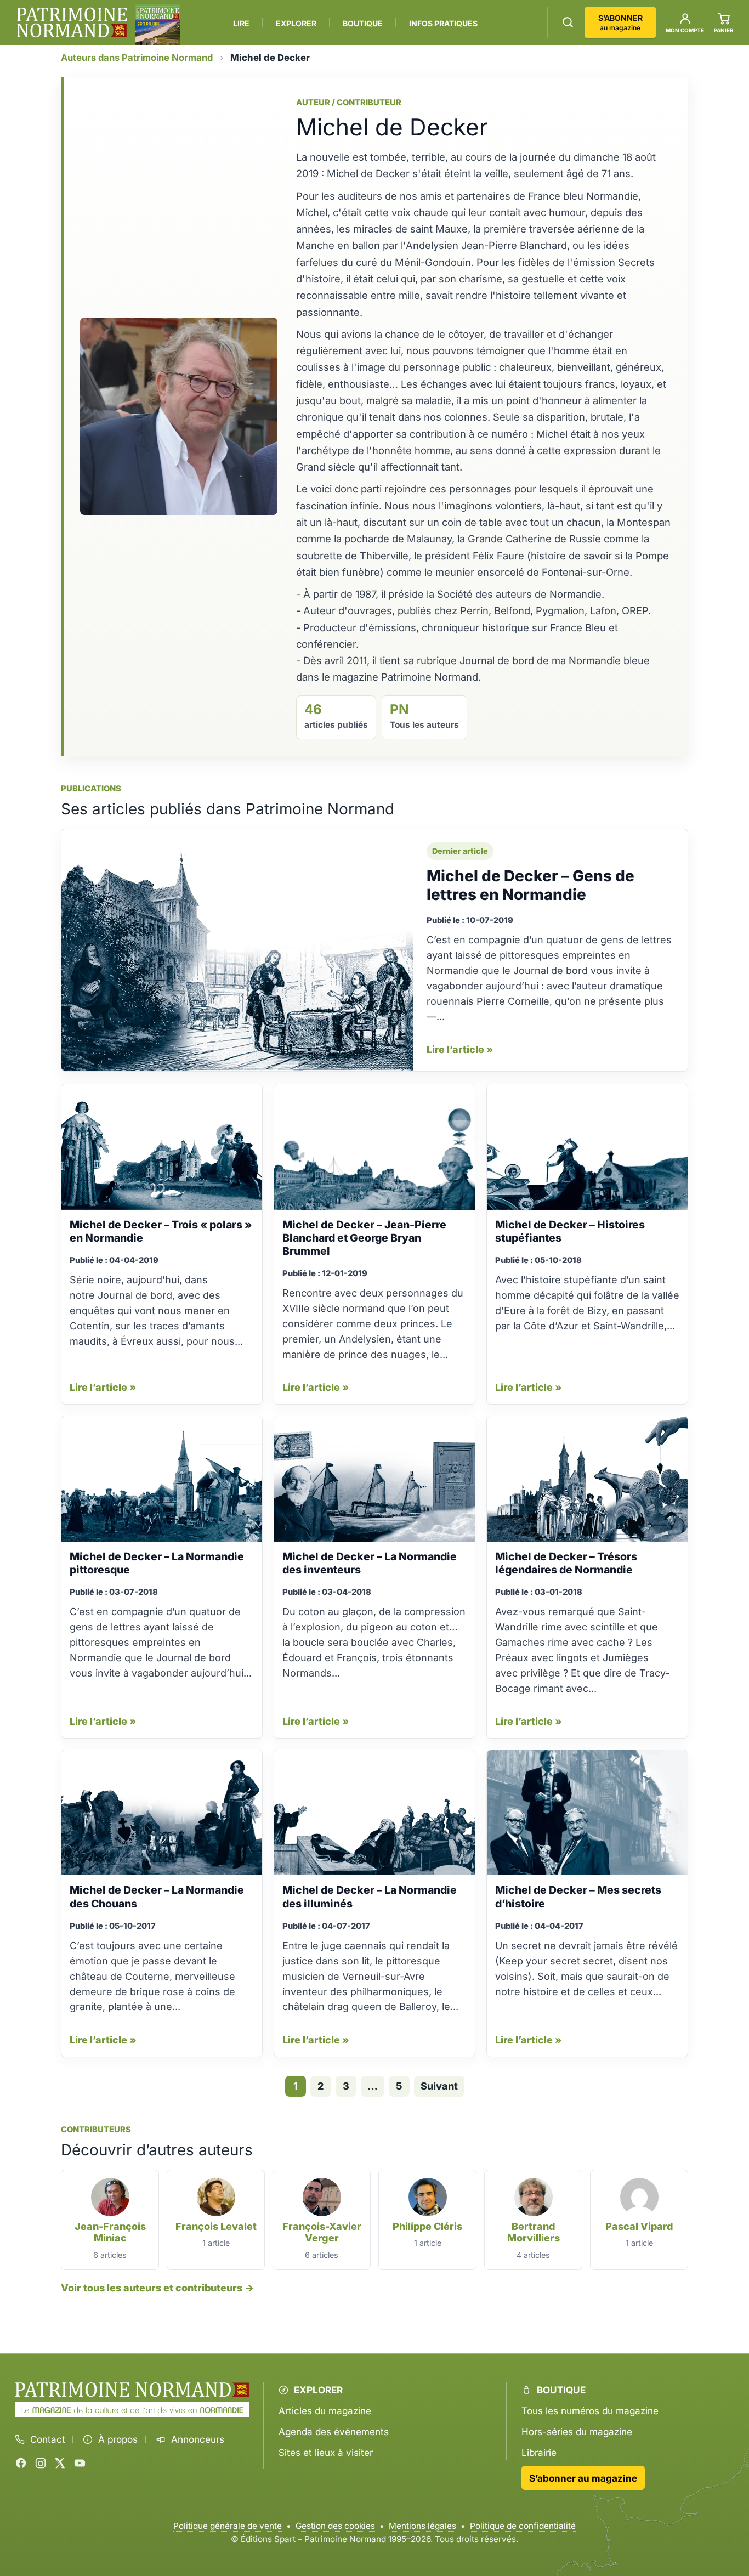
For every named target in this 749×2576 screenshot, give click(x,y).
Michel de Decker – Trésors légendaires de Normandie (566, 1563)
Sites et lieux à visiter (326, 2453)
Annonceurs (198, 2439)
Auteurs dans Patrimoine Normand (137, 58)
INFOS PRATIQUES (443, 23)
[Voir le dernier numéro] (157, 25)
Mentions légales (422, 2526)
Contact (48, 2439)
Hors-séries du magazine (577, 2431)
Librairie (539, 2453)
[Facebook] (21, 2463)
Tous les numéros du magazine (590, 2411)
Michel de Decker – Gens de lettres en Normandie (530, 885)
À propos (118, 2439)
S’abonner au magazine (583, 2478)
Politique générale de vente (228, 2526)
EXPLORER (296, 23)
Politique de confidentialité (523, 2526)
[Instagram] (41, 2463)
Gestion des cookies (335, 2526)
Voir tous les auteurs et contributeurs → (157, 2288)
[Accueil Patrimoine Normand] (132, 2390)
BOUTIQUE (363, 23)
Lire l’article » (460, 1049)
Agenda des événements (334, 2431)
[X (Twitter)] (60, 2463)
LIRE (241, 23)
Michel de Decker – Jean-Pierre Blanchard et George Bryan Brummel (364, 1238)
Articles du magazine (325, 2411)
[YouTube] (80, 2463)
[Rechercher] (568, 22)
